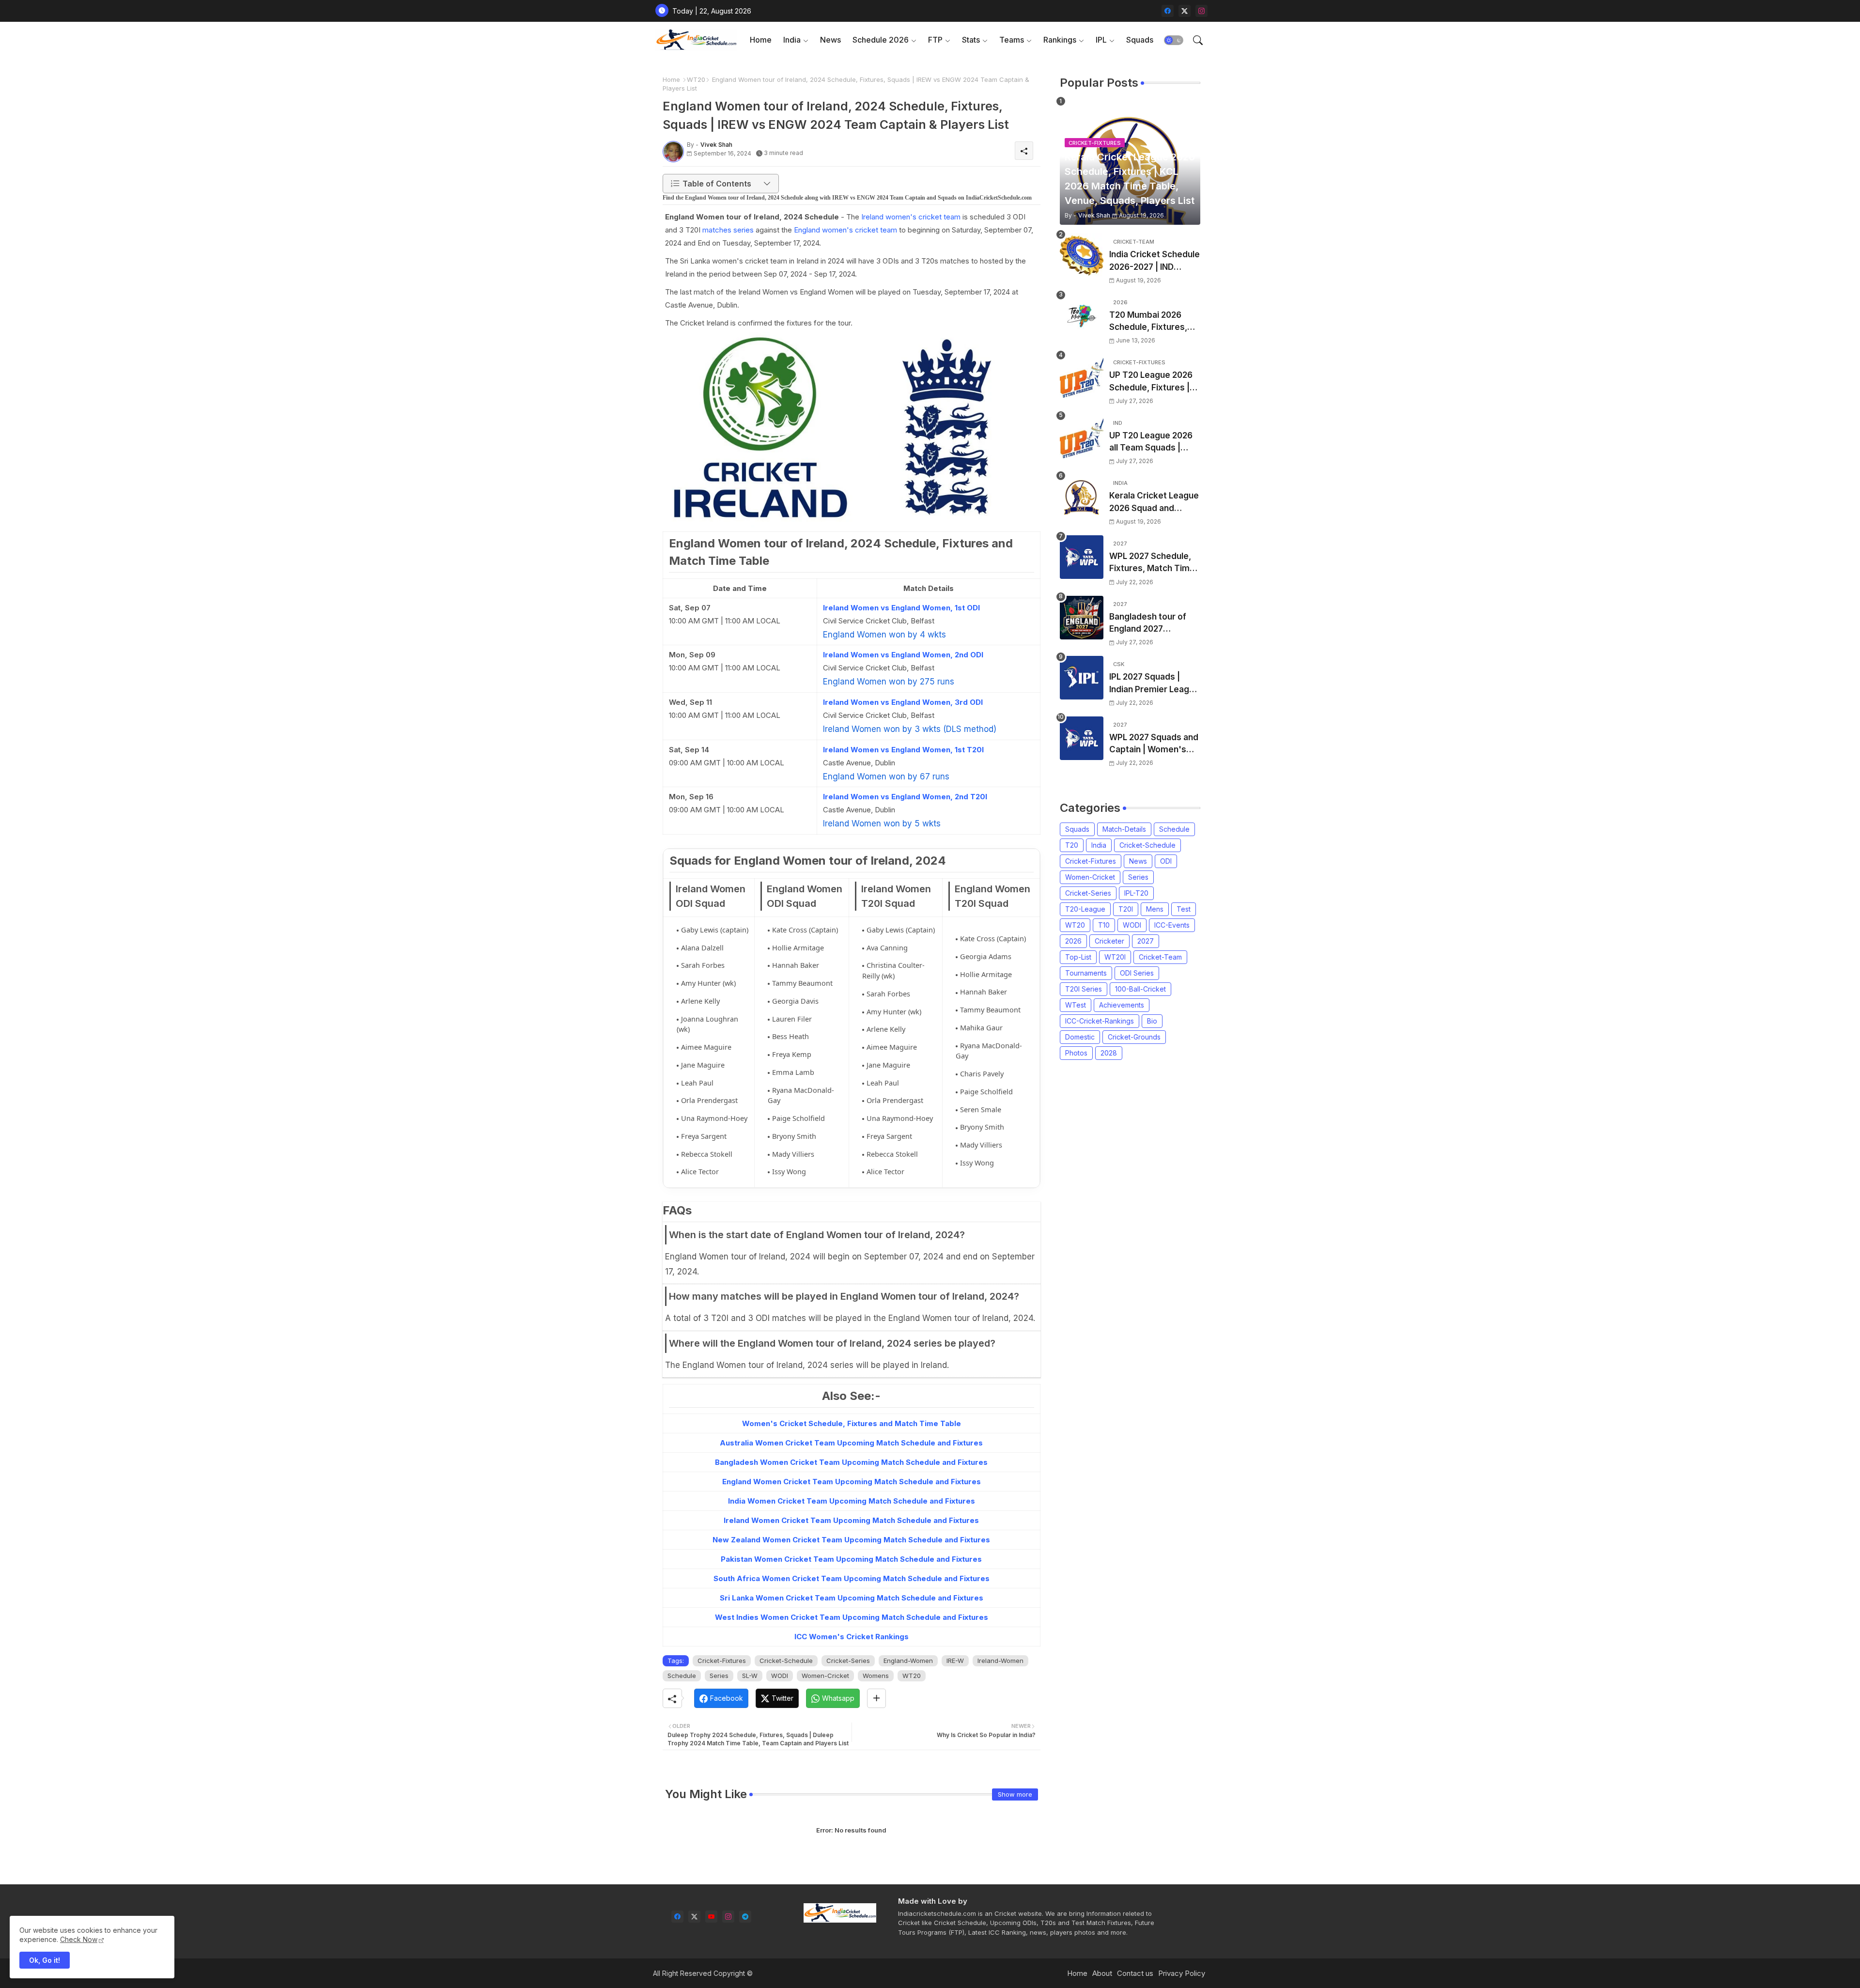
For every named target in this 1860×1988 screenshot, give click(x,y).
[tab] (761, 40)
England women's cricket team (845, 230)
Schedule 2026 (881, 40)
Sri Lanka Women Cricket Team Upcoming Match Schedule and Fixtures (852, 1598)
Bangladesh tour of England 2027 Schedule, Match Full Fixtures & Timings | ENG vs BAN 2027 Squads (1150, 624)
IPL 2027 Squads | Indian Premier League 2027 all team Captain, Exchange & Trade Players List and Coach (1154, 684)
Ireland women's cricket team (911, 217)
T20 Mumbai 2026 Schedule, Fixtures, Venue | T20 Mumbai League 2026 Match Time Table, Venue (1150, 322)
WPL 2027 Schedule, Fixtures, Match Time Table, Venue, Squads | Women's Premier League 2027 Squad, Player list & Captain (1153, 563)
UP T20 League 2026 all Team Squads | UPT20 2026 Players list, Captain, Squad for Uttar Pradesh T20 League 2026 (1154, 443)
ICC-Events (1172, 925)
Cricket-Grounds (1134, 1037)
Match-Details (1124, 829)
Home (761, 40)
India (792, 40)
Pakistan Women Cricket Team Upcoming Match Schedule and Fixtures (851, 1559)
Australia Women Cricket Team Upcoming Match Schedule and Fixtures (851, 1443)
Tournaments (1086, 973)
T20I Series (1084, 989)
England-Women (908, 1661)
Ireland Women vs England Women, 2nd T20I (905, 797)
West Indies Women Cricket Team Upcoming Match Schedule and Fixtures (852, 1617)
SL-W (750, 1676)
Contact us (1135, 1973)
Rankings (1060, 40)
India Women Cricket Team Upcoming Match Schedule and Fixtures (852, 1501)
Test (1184, 909)
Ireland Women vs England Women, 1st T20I (903, 750)
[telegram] (745, 1917)
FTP (935, 40)
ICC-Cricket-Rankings (1100, 1021)
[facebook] (1168, 11)
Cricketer (1109, 941)
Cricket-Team (1160, 957)
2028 (1109, 1053)
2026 (1073, 941)
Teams (1012, 40)
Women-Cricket (825, 1676)
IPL (1101, 40)
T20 (1072, 845)
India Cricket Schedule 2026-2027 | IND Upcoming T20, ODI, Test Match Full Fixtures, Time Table (1155, 261)
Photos (1076, 1053)
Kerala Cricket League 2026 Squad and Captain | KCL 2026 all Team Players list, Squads (1154, 503)
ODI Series (1137, 973)
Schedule (682, 1676)
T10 (1104, 925)
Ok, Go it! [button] (45, 1960)
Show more (1015, 1794)
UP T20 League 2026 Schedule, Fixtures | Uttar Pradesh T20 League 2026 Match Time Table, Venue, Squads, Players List (1151, 382)
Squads (1140, 40)
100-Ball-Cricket (1140, 989)
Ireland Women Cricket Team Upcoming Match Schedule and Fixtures (851, 1520)
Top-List (1078, 957)
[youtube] (711, 1917)
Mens (1155, 909)
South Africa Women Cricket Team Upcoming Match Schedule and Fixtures (852, 1578)
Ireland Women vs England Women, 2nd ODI (903, 655)
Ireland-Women (1000, 1661)
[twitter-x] (1185, 11)
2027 (1146, 941)
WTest (1076, 1005)
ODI (1166, 861)
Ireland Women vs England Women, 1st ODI (901, 608)
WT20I (1115, 957)
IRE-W (955, 1661)
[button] (1174, 40)
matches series (728, 230)
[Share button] (876, 1698)
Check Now (79, 1939)
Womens (876, 1676)
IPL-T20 (1136, 893)
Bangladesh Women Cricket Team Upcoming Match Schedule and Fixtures (851, 1462)
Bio (1152, 1021)
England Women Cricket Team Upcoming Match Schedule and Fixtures (852, 1482)
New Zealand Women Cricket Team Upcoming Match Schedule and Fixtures (851, 1540)
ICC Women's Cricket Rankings (852, 1637)
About (1102, 1973)
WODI (780, 1676)
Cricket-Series (848, 1661)
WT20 (696, 79)
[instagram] (1201, 11)
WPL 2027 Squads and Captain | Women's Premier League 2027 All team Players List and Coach (1154, 744)
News (830, 40)
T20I (1126, 909)
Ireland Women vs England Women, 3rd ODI (903, 702)
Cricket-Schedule (786, 1661)
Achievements (1122, 1005)
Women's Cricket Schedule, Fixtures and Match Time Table (852, 1423)
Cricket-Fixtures (722, 1661)
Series (719, 1676)
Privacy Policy (1182, 1973)
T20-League (1085, 909)
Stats (971, 40)
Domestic (1080, 1037)
